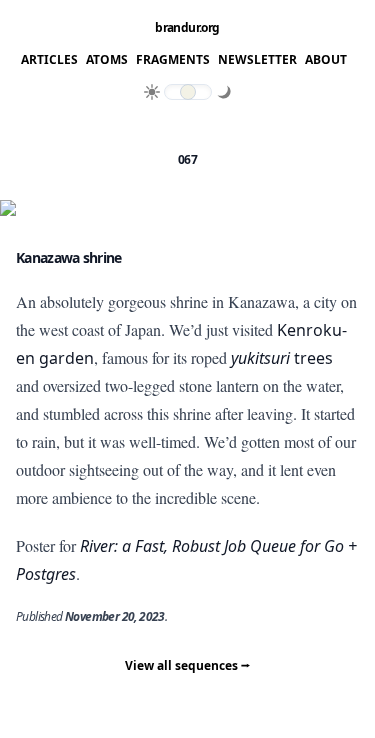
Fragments (173, 60)
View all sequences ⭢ (187, 665)
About (326, 60)
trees (282, 358)
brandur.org (187, 28)
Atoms (107, 60)
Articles (49, 60)
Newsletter (257, 60)
